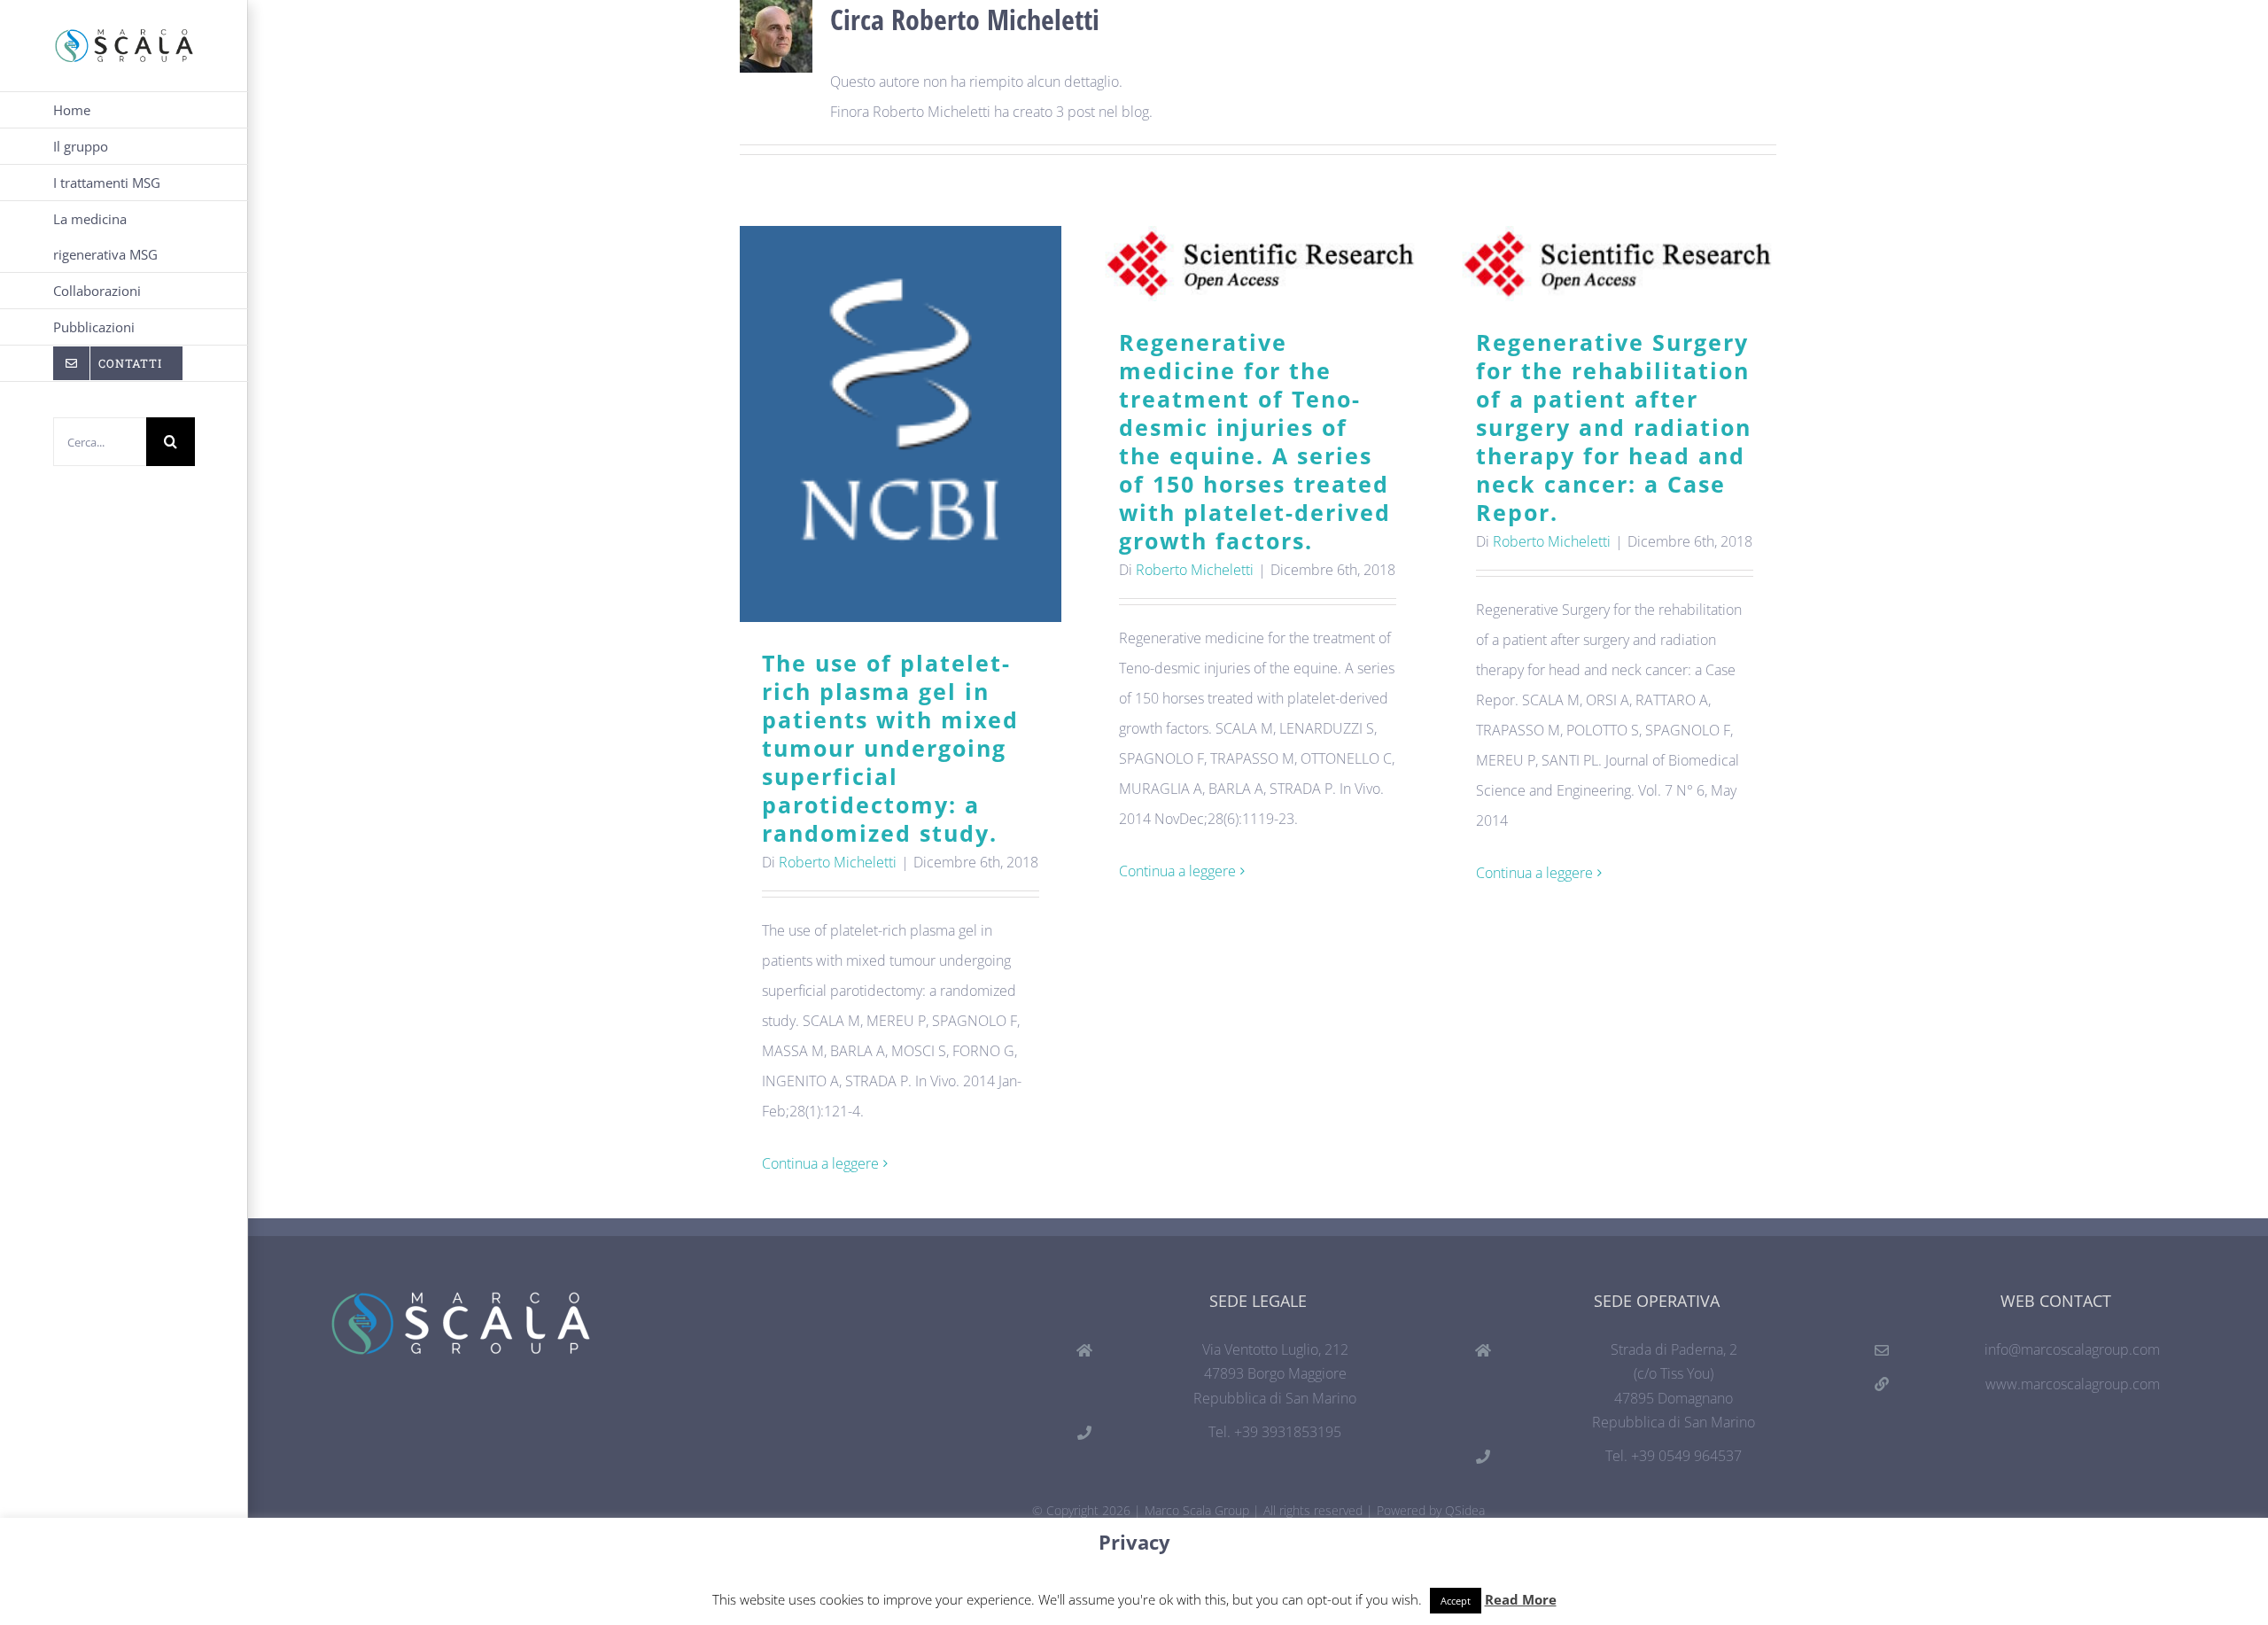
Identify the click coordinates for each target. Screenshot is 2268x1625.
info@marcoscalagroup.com (2072, 1349)
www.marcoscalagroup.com (2073, 1384)
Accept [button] (1456, 1601)
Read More (1521, 1599)
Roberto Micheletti (838, 862)
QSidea (1465, 1510)
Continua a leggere (820, 1163)
